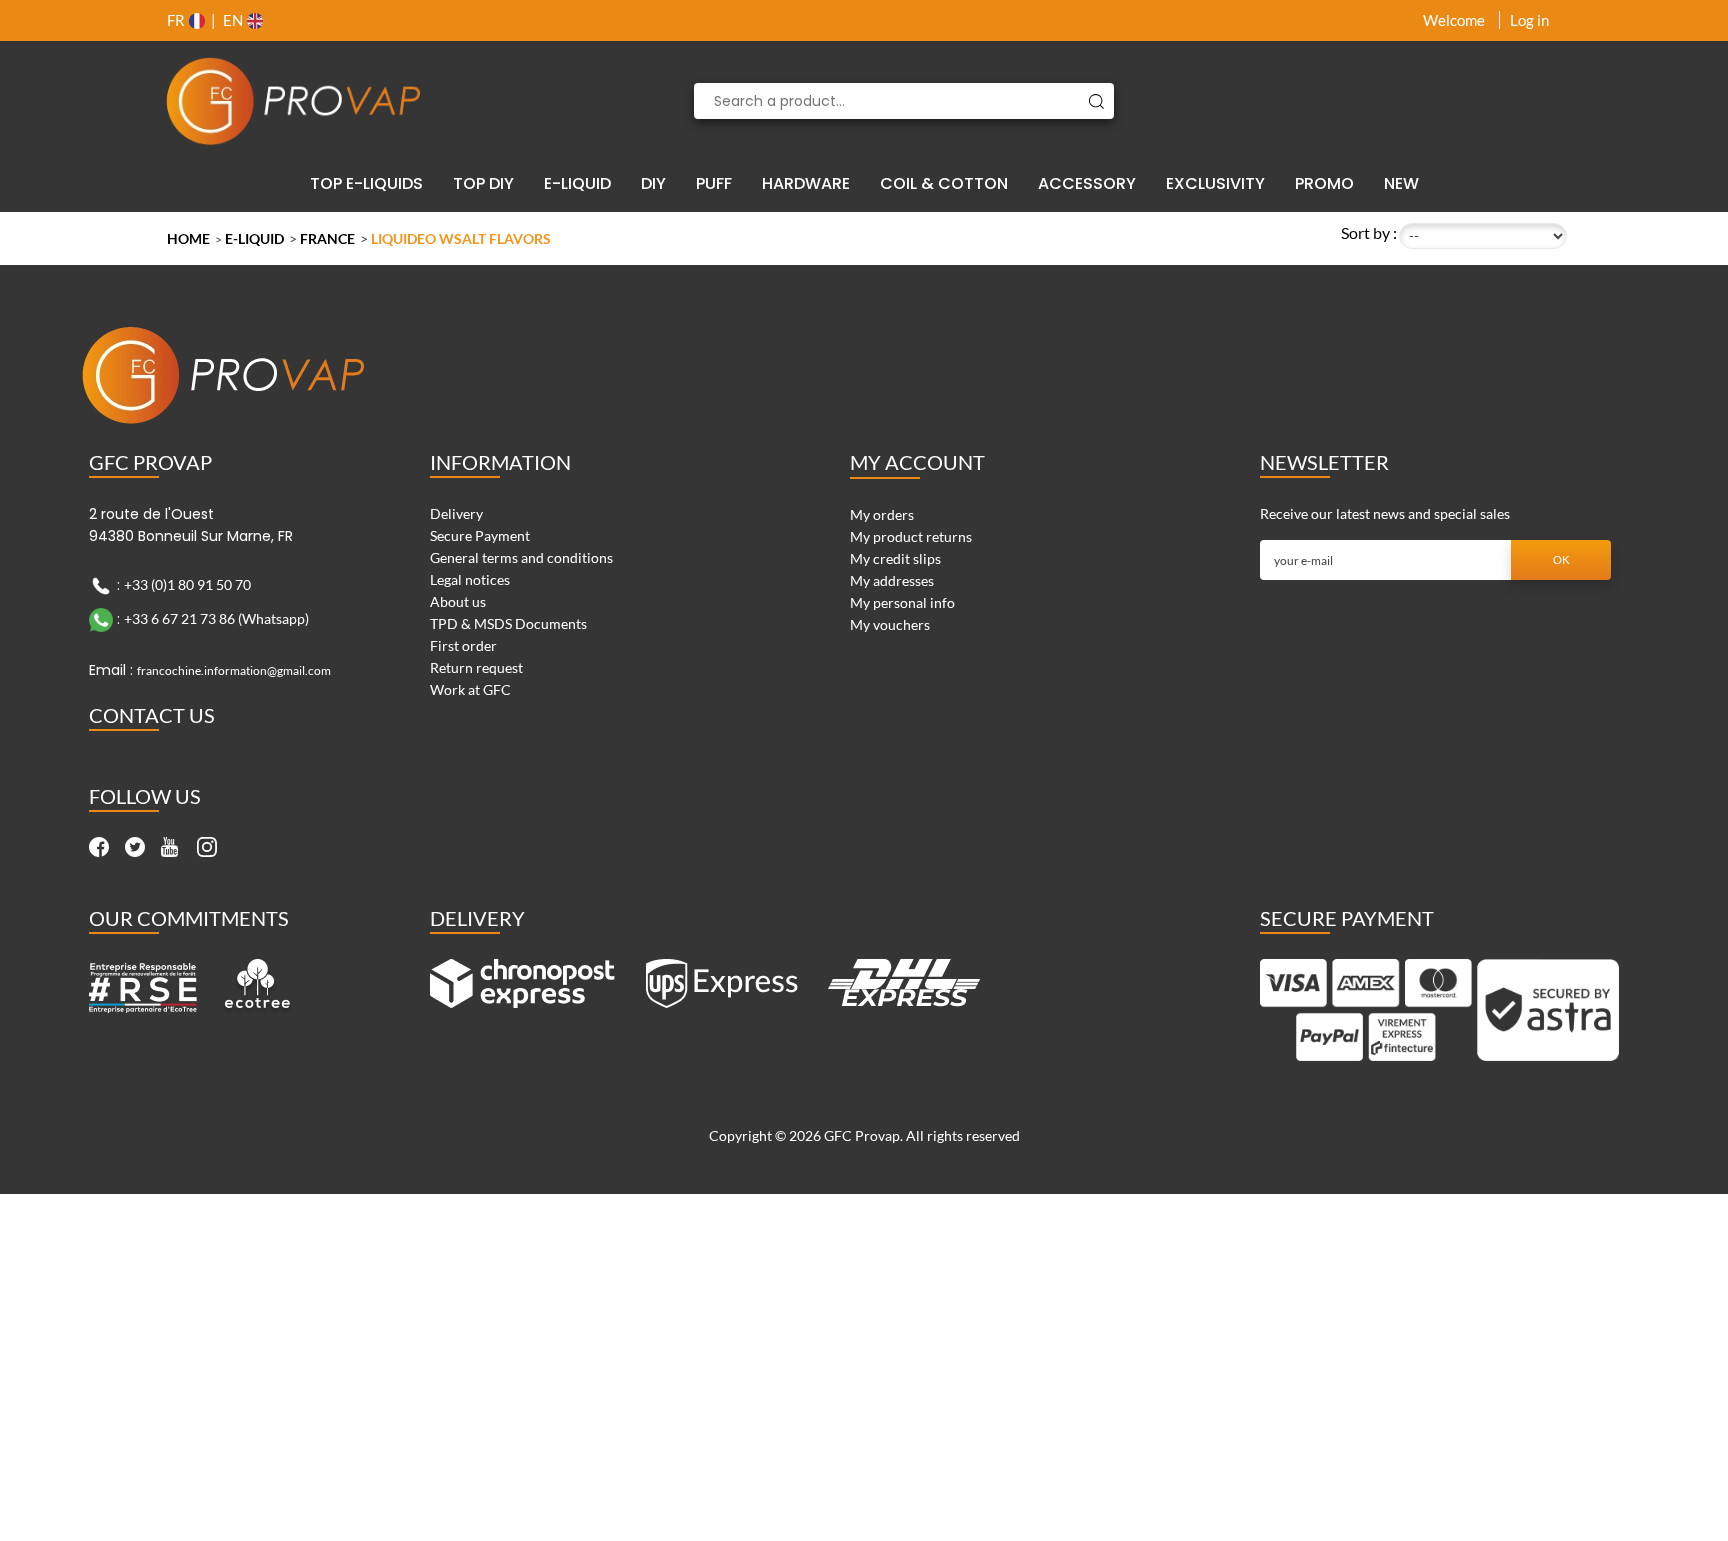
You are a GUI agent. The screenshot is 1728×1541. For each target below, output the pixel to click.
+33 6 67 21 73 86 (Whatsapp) (216, 618)
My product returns (911, 536)
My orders (882, 514)
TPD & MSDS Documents (508, 623)
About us (458, 601)
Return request (476, 667)
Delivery (456, 513)
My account (917, 462)
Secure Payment (480, 535)
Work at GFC (470, 689)
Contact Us (152, 715)
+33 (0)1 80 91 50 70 (187, 584)
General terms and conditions (521, 557)
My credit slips (895, 558)
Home (188, 238)
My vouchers (890, 624)
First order (463, 645)
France (327, 238)
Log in (1529, 20)
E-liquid (254, 238)
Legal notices (470, 579)
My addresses (892, 580)
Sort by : (1369, 232)
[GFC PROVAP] (294, 101)
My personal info (902, 602)
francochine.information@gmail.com (234, 670)
